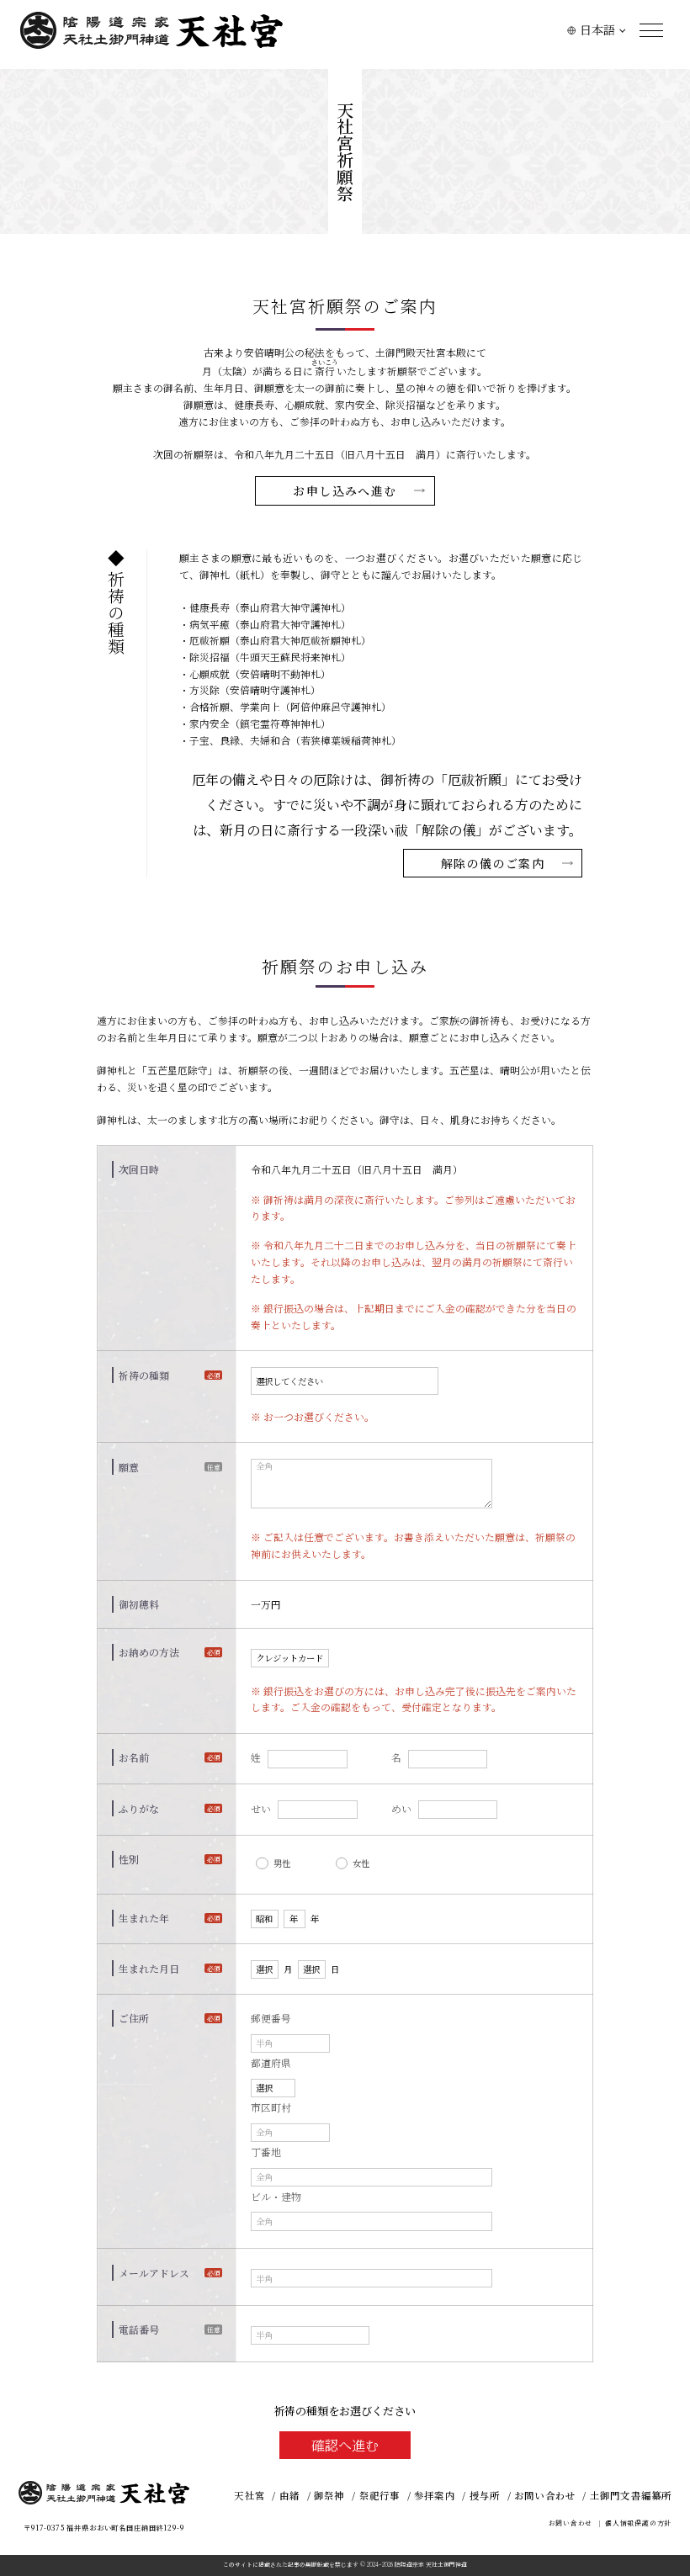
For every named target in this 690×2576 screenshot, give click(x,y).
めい (401, 1808)
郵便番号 (271, 2018)
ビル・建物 (276, 2196)
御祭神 (329, 2495)
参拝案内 (435, 2495)
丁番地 (266, 2152)
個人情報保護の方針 (638, 2523)
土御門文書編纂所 (631, 2495)
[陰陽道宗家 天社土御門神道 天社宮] (151, 30)
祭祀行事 (380, 2495)
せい (261, 1808)
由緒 (289, 2495)
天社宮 (249, 2495)
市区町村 (271, 2107)
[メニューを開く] (651, 30)
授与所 (485, 2495)
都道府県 (271, 2062)
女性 (361, 1863)
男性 (282, 1863)
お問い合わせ (545, 2495)
